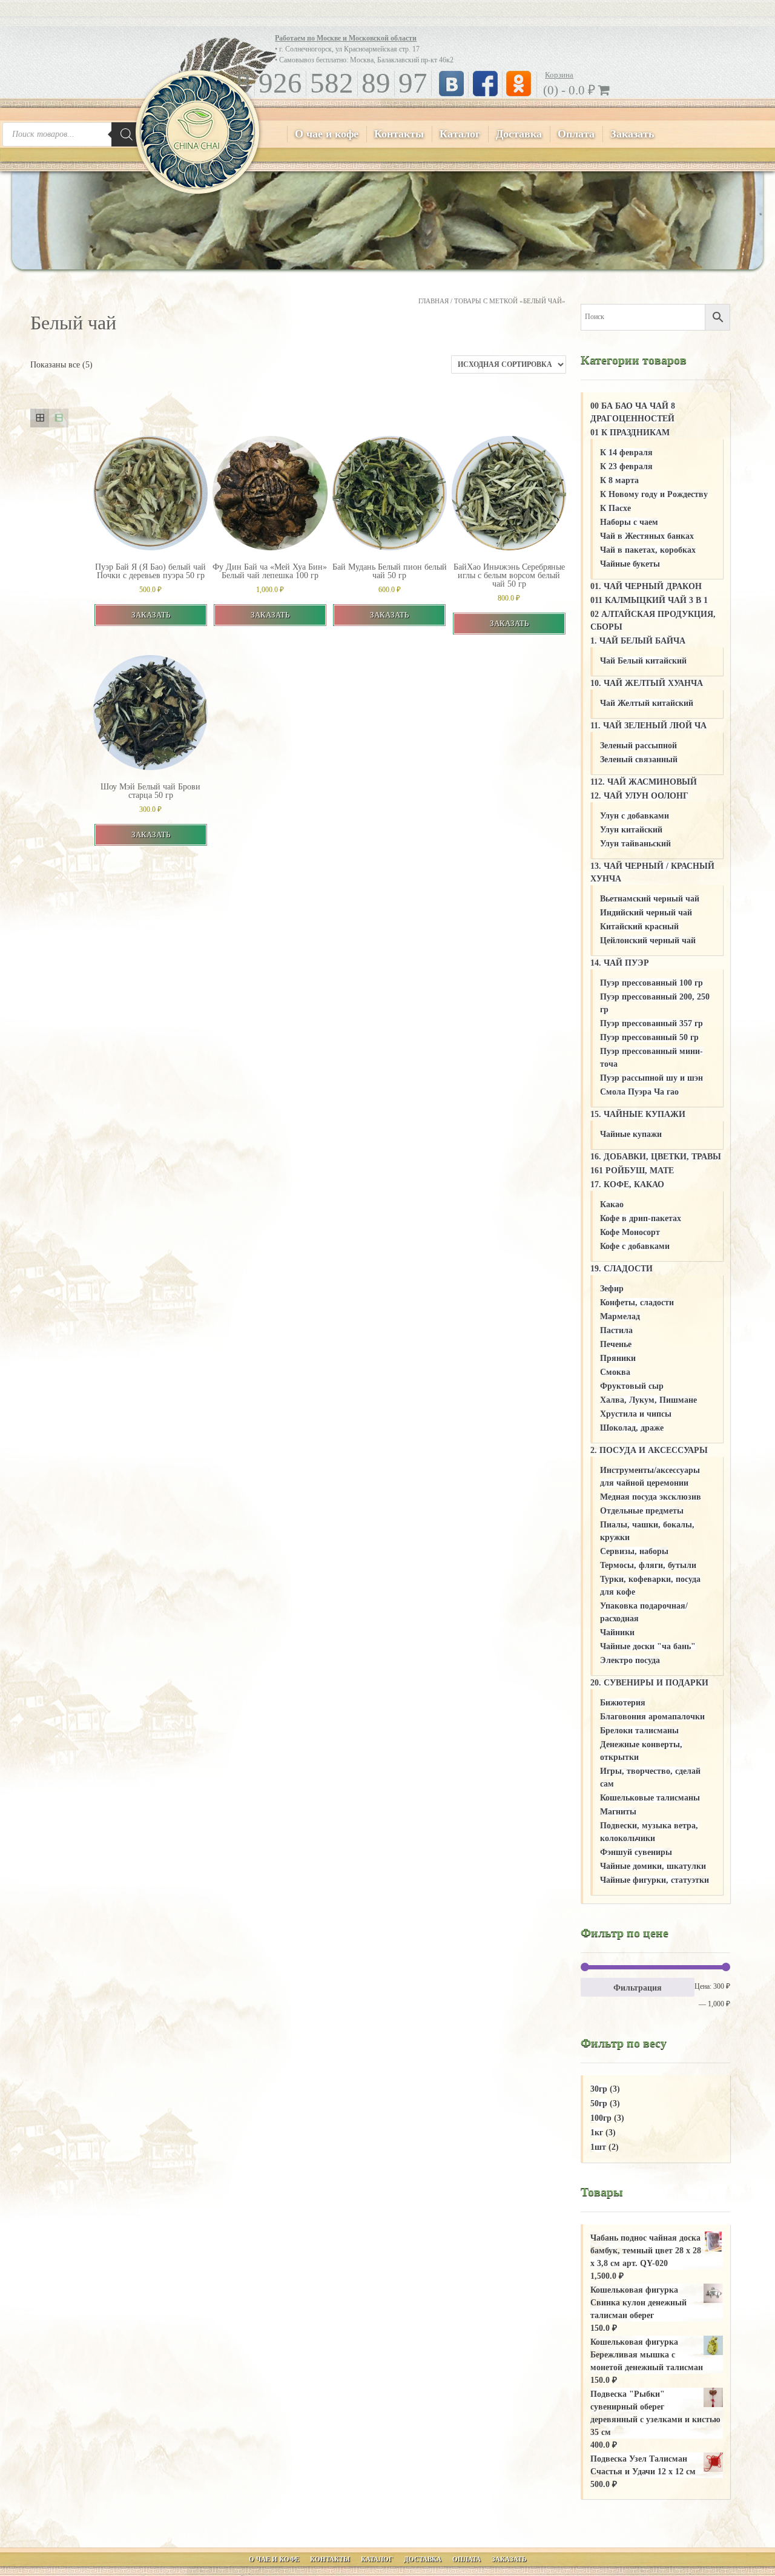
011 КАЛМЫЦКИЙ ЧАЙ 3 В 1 (649, 600)
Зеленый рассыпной (638, 746)
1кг (597, 2133)
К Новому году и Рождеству (654, 494)
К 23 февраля (626, 466)
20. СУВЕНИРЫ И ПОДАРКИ (649, 1683)
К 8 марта (619, 480)
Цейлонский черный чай (648, 940)
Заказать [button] (151, 615)
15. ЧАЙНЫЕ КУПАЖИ (638, 1114)
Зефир (612, 1289)
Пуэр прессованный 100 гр (651, 983)
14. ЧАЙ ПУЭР (620, 963)
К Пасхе (615, 508)
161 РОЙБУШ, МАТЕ (632, 1171)
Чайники (617, 1632)
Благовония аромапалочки (652, 1717)
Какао (612, 1204)
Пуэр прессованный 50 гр (649, 1037)
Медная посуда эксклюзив (651, 1497)
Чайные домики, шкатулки (653, 1866)
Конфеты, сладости (637, 1303)
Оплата (576, 134)
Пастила (616, 1330)
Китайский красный (639, 927)
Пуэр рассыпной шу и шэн (651, 1078)
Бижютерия (623, 1703)
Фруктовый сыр (632, 1386)
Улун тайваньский (635, 844)
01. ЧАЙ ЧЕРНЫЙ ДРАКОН (646, 586)
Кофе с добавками (635, 1246)
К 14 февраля (626, 453)
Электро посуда (630, 1660)
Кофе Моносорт (630, 1232)
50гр (599, 2103)
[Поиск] (127, 134)
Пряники (618, 1358)
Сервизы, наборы (634, 1551)
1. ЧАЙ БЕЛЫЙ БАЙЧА (638, 641)
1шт (598, 2147)
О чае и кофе (327, 134)
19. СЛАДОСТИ (622, 1269)
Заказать (632, 134)
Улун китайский (631, 830)
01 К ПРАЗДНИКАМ (630, 433)
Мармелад (620, 1316)
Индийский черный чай (646, 913)
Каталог (460, 134)
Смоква (615, 1372)
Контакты (399, 134)
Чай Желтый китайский (647, 703)
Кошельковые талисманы (650, 1798)
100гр (601, 2118)
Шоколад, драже (632, 1428)
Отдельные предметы (642, 1511)
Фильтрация (638, 1988)
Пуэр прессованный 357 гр (651, 1023)
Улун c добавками (635, 816)
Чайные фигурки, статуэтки (655, 1880)
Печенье (616, 1344)
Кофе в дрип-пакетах (641, 1218)
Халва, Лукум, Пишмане (648, 1400)
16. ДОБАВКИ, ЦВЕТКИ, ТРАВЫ (656, 1157)
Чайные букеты (630, 564)
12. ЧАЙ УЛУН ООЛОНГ (639, 796)
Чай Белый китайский (643, 661)
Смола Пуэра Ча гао (639, 1092)
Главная (434, 301)
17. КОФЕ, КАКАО (627, 1184)
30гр (599, 2089)
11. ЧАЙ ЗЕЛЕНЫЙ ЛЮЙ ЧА (648, 726)
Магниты (618, 1812)
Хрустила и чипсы (636, 1414)
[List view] (58, 418)
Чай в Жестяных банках (647, 536)
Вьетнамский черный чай (650, 899)
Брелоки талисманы (639, 1731)
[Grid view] (40, 418)
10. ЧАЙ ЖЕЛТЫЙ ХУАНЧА (647, 683)
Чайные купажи (631, 1134)
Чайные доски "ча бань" (648, 1646)
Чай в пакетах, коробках (648, 550)
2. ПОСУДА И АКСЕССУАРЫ (649, 1450)
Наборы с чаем (629, 522)
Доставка (519, 134)
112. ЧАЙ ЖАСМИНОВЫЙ (644, 782)
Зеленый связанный (639, 759)
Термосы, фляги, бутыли (648, 1565)
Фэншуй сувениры (636, 1852)
